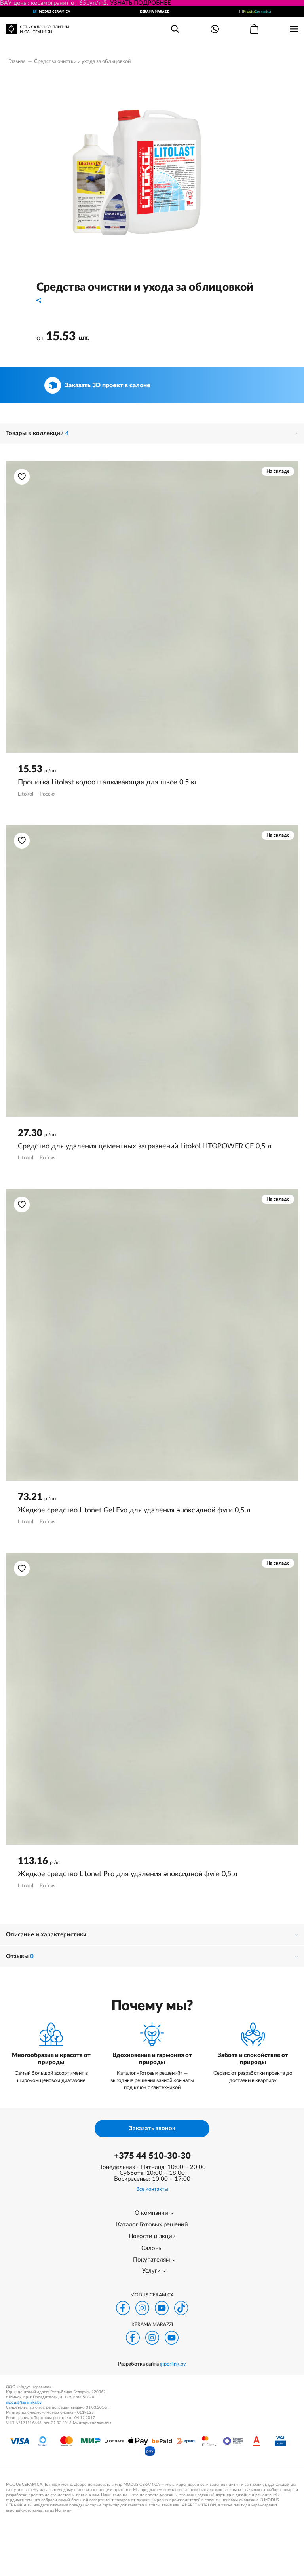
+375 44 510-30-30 (152, 2156)
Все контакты (152, 2189)
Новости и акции (152, 2236)
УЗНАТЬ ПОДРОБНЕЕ (141, 3)
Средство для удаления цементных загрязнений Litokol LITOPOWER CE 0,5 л (145, 1146)
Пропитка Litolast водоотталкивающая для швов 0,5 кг (107, 782)
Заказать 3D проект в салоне (108, 385)
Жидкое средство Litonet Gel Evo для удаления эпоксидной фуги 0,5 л (134, 1510)
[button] (22, 477)
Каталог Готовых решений (152, 2225)
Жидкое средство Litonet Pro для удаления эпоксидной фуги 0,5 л (128, 1874)
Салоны (152, 2248)
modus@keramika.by (24, 2402)
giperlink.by (173, 2364)
